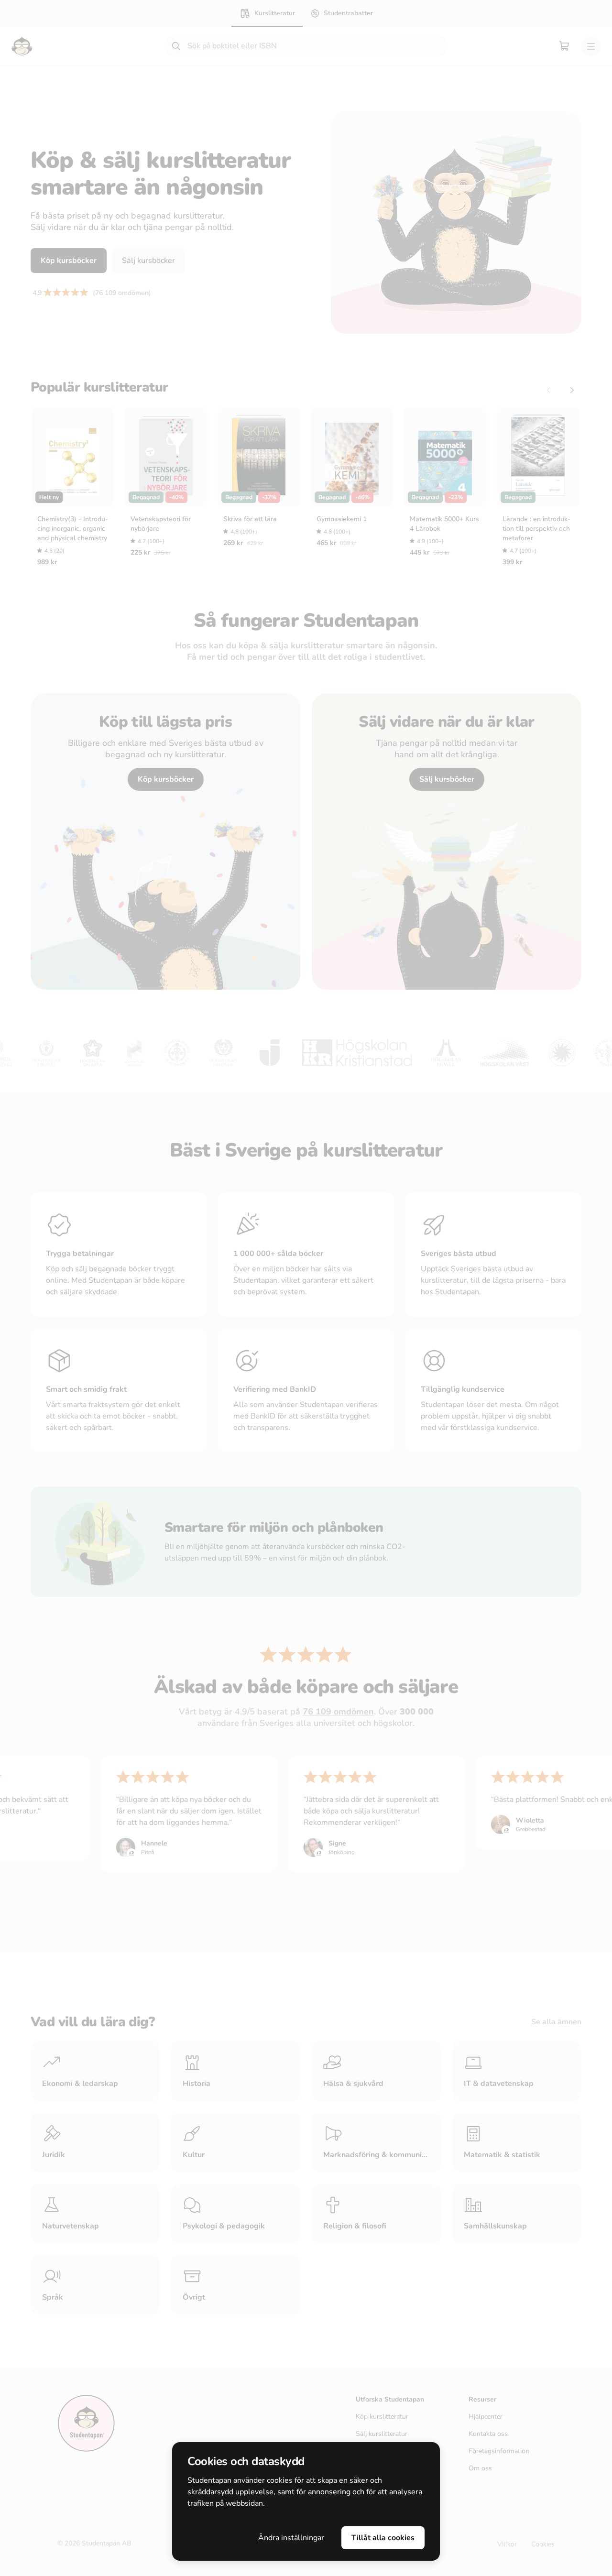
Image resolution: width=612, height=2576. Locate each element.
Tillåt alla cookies (383, 2538)
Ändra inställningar (291, 2538)
